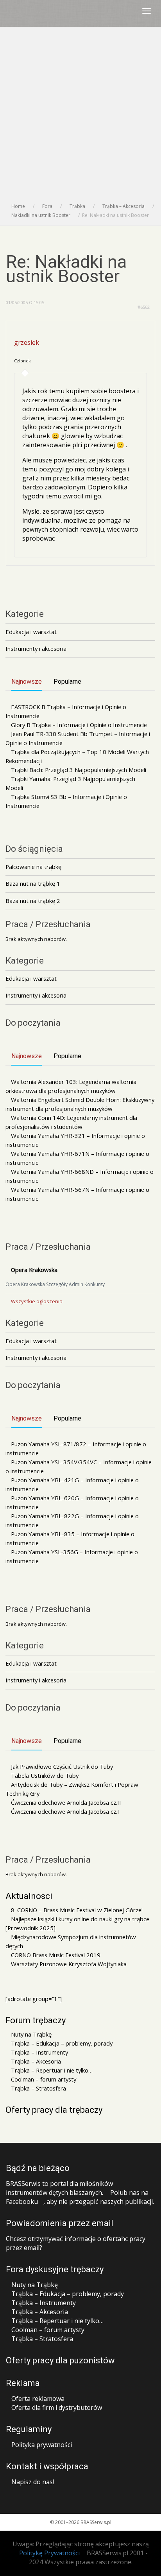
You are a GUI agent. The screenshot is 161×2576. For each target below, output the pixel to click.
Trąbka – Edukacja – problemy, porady (62, 2043)
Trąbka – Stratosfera (38, 2088)
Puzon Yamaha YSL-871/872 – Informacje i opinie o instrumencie (76, 1448)
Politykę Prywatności (49, 2553)
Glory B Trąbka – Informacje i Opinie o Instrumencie (79, 725)
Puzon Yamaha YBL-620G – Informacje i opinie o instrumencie (72, 1502)
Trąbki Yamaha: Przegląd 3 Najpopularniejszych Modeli (70, 783)
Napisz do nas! (33, 2482)
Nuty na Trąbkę (31, 2034)
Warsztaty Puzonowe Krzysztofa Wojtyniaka (69, 1964)
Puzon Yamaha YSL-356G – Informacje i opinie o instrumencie (72, 1556)
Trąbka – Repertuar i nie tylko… (52, 2070)
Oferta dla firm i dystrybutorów (57, 2408)
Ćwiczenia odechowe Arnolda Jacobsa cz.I (65, 1811)
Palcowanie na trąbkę (33, 867)
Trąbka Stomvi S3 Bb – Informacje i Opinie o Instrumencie (66, 801)
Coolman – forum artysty (44, 2079)
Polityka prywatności (42, 2445)
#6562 (144, 307)
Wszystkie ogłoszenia (37, 1301)
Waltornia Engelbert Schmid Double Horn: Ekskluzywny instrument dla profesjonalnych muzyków (80, 1104)
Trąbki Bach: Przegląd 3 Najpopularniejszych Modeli (79, 770)
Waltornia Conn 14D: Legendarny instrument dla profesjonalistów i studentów (71, 1122)
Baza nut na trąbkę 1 (33, 883)
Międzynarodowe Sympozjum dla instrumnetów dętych (71, 1941)
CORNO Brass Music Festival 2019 (56, 1955)
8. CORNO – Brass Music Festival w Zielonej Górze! (77, 1910)
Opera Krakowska (34, 1270)
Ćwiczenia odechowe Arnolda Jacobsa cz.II (66, 1802)
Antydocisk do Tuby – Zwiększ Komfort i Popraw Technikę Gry (72, 1789)
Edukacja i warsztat (31, 632)
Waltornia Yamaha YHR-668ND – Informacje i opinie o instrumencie (80, 1176)
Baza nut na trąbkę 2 (33, 901)
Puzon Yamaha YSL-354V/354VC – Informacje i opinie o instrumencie (79, 1466)
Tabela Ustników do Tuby (45, 1775)
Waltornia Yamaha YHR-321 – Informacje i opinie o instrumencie (75, 1140)
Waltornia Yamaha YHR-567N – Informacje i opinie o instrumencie (77, 1194)
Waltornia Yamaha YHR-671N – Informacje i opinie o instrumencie (77, 1158)
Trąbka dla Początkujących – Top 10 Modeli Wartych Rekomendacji (77, 756)
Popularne (67, 682)
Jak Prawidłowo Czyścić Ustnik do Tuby (62, 1766)
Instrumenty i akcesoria (36, 648)
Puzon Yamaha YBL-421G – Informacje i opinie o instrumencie (72, 1484)
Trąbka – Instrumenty (39, 2052)
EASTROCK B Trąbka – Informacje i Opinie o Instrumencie (66, 711)
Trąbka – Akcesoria (36, 2061)
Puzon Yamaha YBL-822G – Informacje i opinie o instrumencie (72, 1520)
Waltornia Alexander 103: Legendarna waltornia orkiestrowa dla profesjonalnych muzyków (71, 1086)
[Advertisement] (80, 117)
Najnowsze (27, 682)
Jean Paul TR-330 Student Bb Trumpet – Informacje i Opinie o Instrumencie (78, 738)
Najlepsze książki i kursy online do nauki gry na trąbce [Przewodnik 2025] (77, 1923)
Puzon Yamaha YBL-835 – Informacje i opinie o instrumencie (70, 1538)
